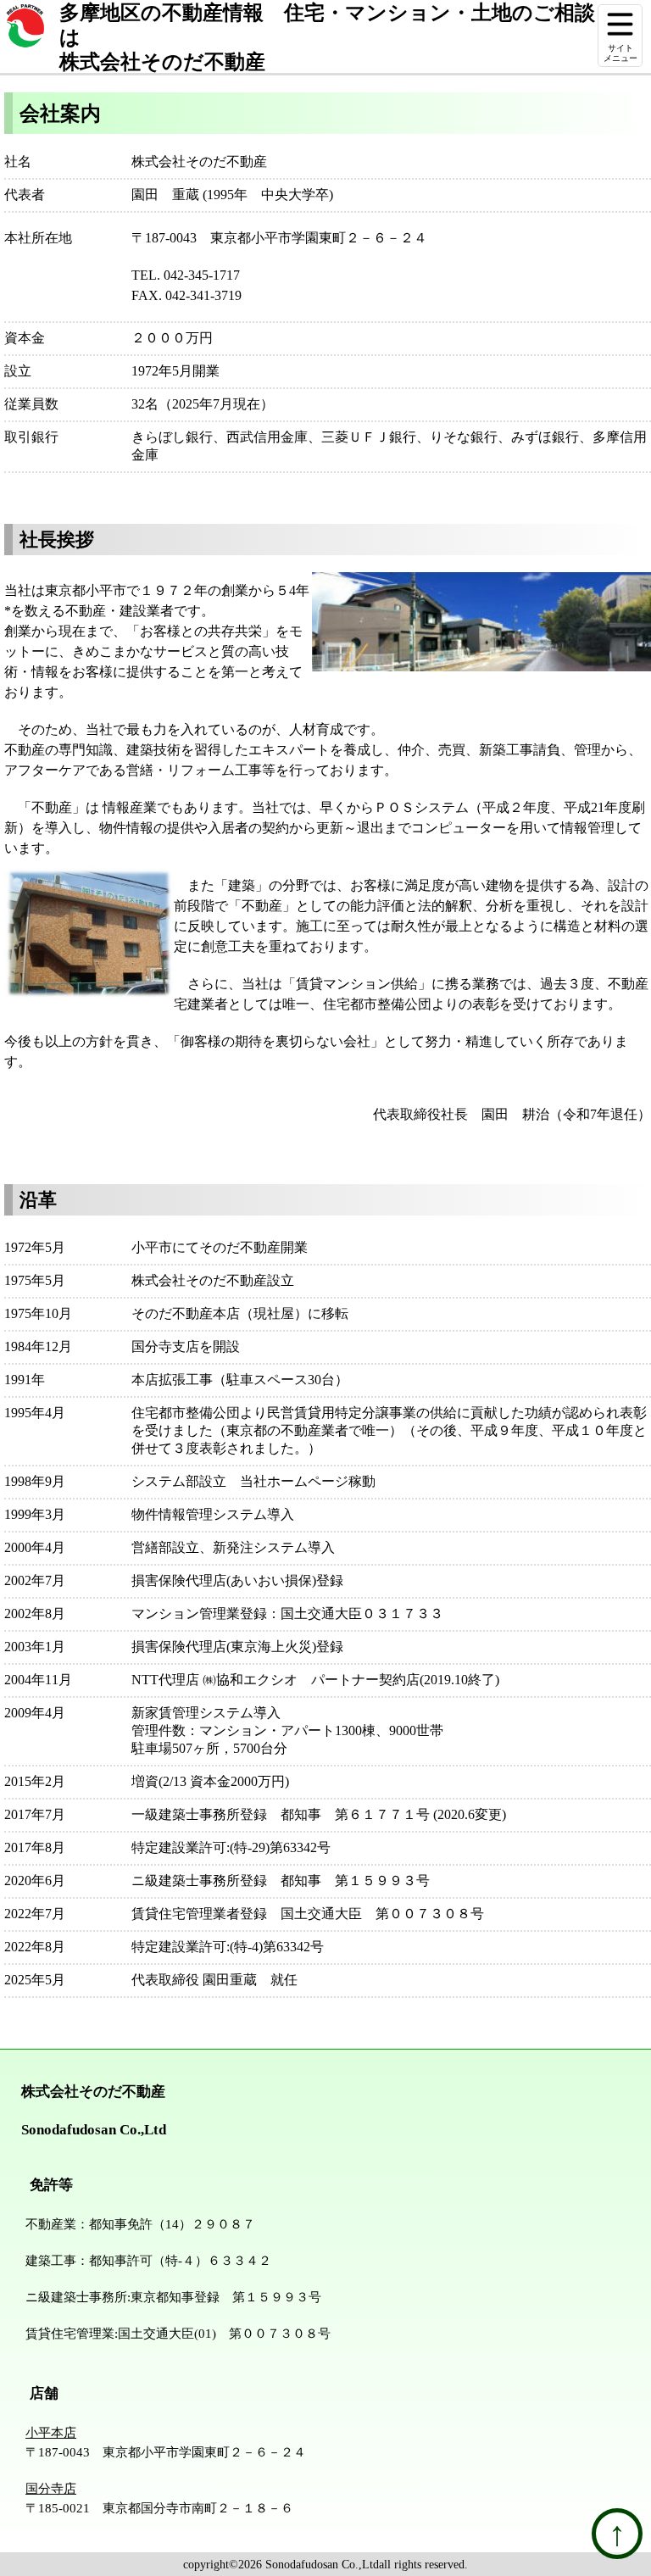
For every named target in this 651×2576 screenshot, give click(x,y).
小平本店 (51, 2432)
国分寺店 (51, 2488)
